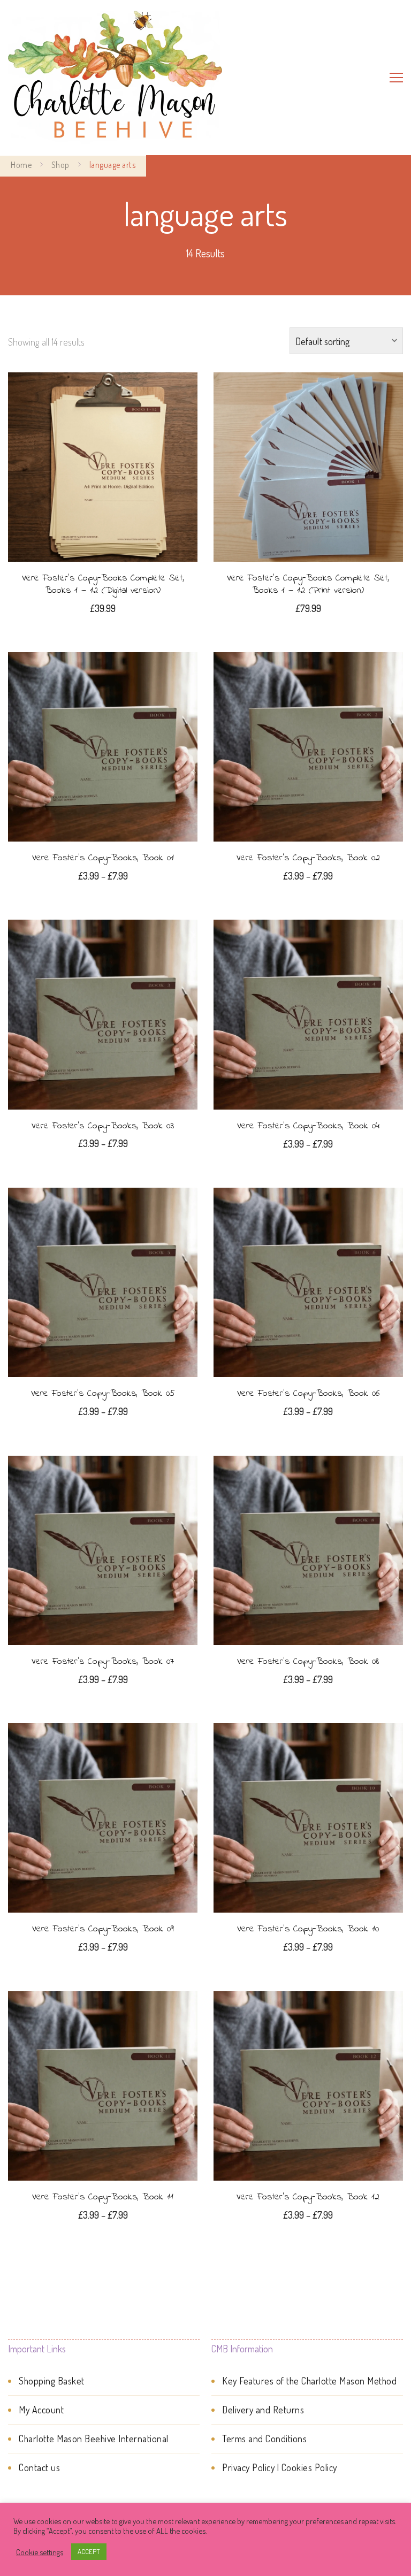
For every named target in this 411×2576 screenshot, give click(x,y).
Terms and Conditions (264, 2439)
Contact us (39, 2467)
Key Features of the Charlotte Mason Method (309, 2381)
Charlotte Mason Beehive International (94, 2439)
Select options (103, 745)
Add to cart (103, 471)
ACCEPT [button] (89, 2551)
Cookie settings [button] (40, 2552)
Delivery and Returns (263, 2410)
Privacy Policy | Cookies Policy (280, 2467)
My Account (41, 2410)
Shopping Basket (52, 2381)
